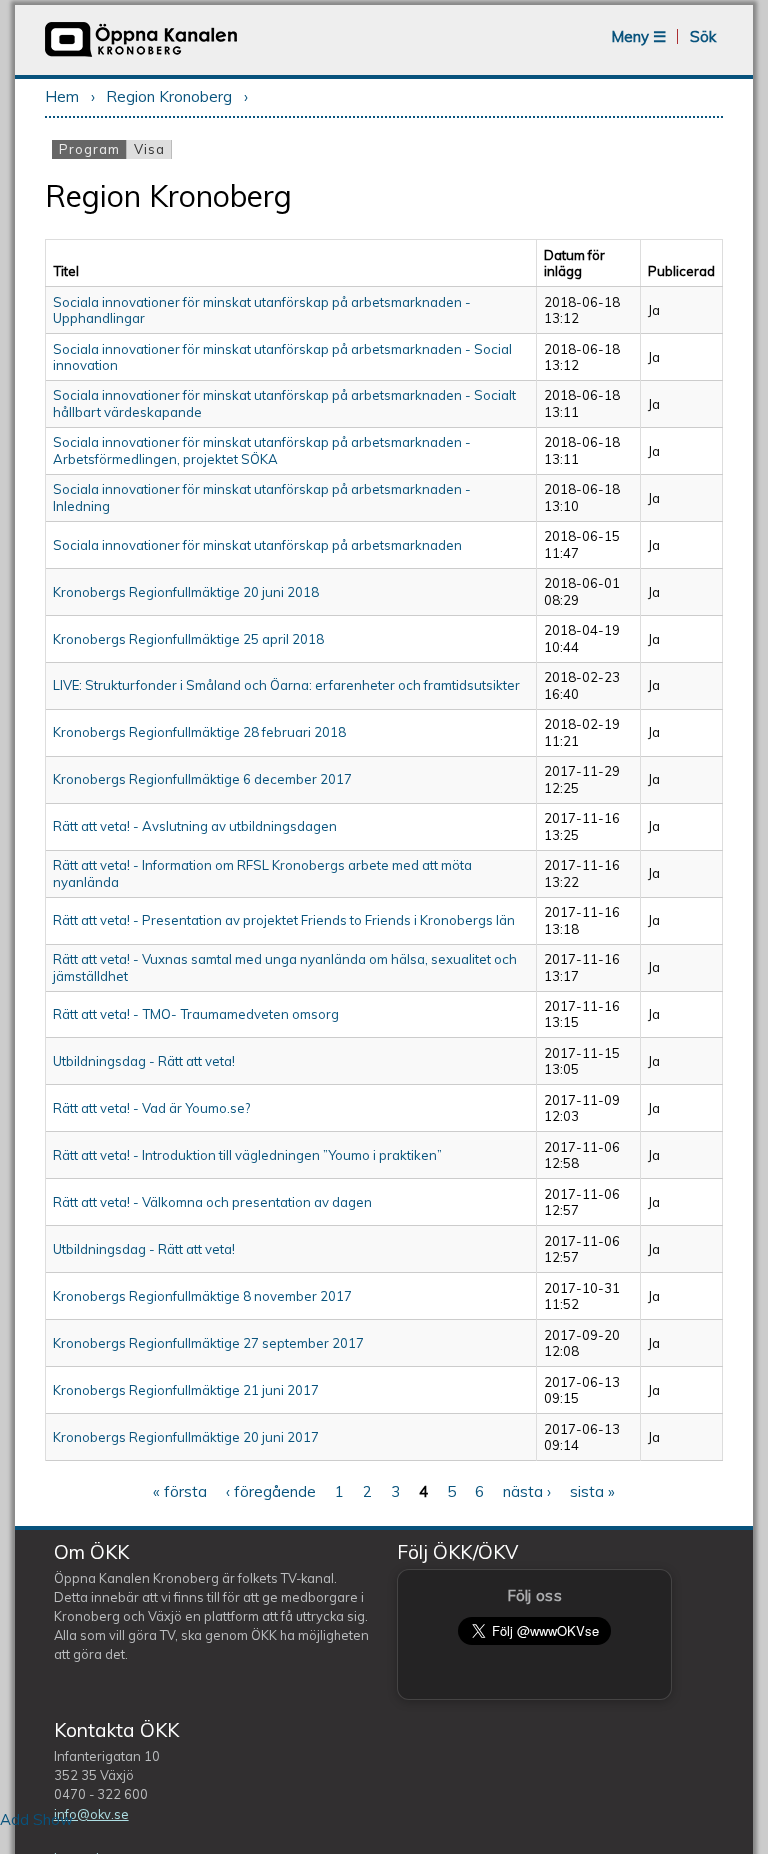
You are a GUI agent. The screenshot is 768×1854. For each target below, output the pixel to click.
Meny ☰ (638, 36)
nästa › (527, 1491)
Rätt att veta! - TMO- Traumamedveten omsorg (196, 1014)
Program (92, 149)
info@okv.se (91, 1814)
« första (180, 1491)
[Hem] (141, 54)
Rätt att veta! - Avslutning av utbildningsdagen (195, 826)
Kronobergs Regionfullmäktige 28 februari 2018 (199, 732)
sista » (592, 1491)
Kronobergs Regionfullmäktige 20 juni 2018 (186, 592)
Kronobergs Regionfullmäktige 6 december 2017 (202, 779)
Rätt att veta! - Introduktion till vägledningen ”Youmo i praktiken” (247, 1155)
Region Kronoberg (169, 96)
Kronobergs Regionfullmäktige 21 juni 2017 (186, 1390)
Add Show (36, 1819)
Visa (149, 149)
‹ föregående (271, 1491)
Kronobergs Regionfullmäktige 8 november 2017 (202, 1296)
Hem (62, 96)
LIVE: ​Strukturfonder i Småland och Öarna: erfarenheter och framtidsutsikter (286, 685)
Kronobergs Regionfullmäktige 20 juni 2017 (186, 1437)
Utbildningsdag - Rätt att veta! (144, 1061)
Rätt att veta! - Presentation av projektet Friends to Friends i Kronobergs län (284, 920)
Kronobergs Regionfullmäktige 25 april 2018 (188, 639)
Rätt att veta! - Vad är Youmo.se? (151, 1108)
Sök (703, 36)
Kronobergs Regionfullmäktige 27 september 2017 (208, 1343)
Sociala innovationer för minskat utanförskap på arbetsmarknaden (257, 545)
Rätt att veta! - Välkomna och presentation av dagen (212, 1202)
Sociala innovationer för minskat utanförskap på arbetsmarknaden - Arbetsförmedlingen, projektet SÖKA (262, 450)
